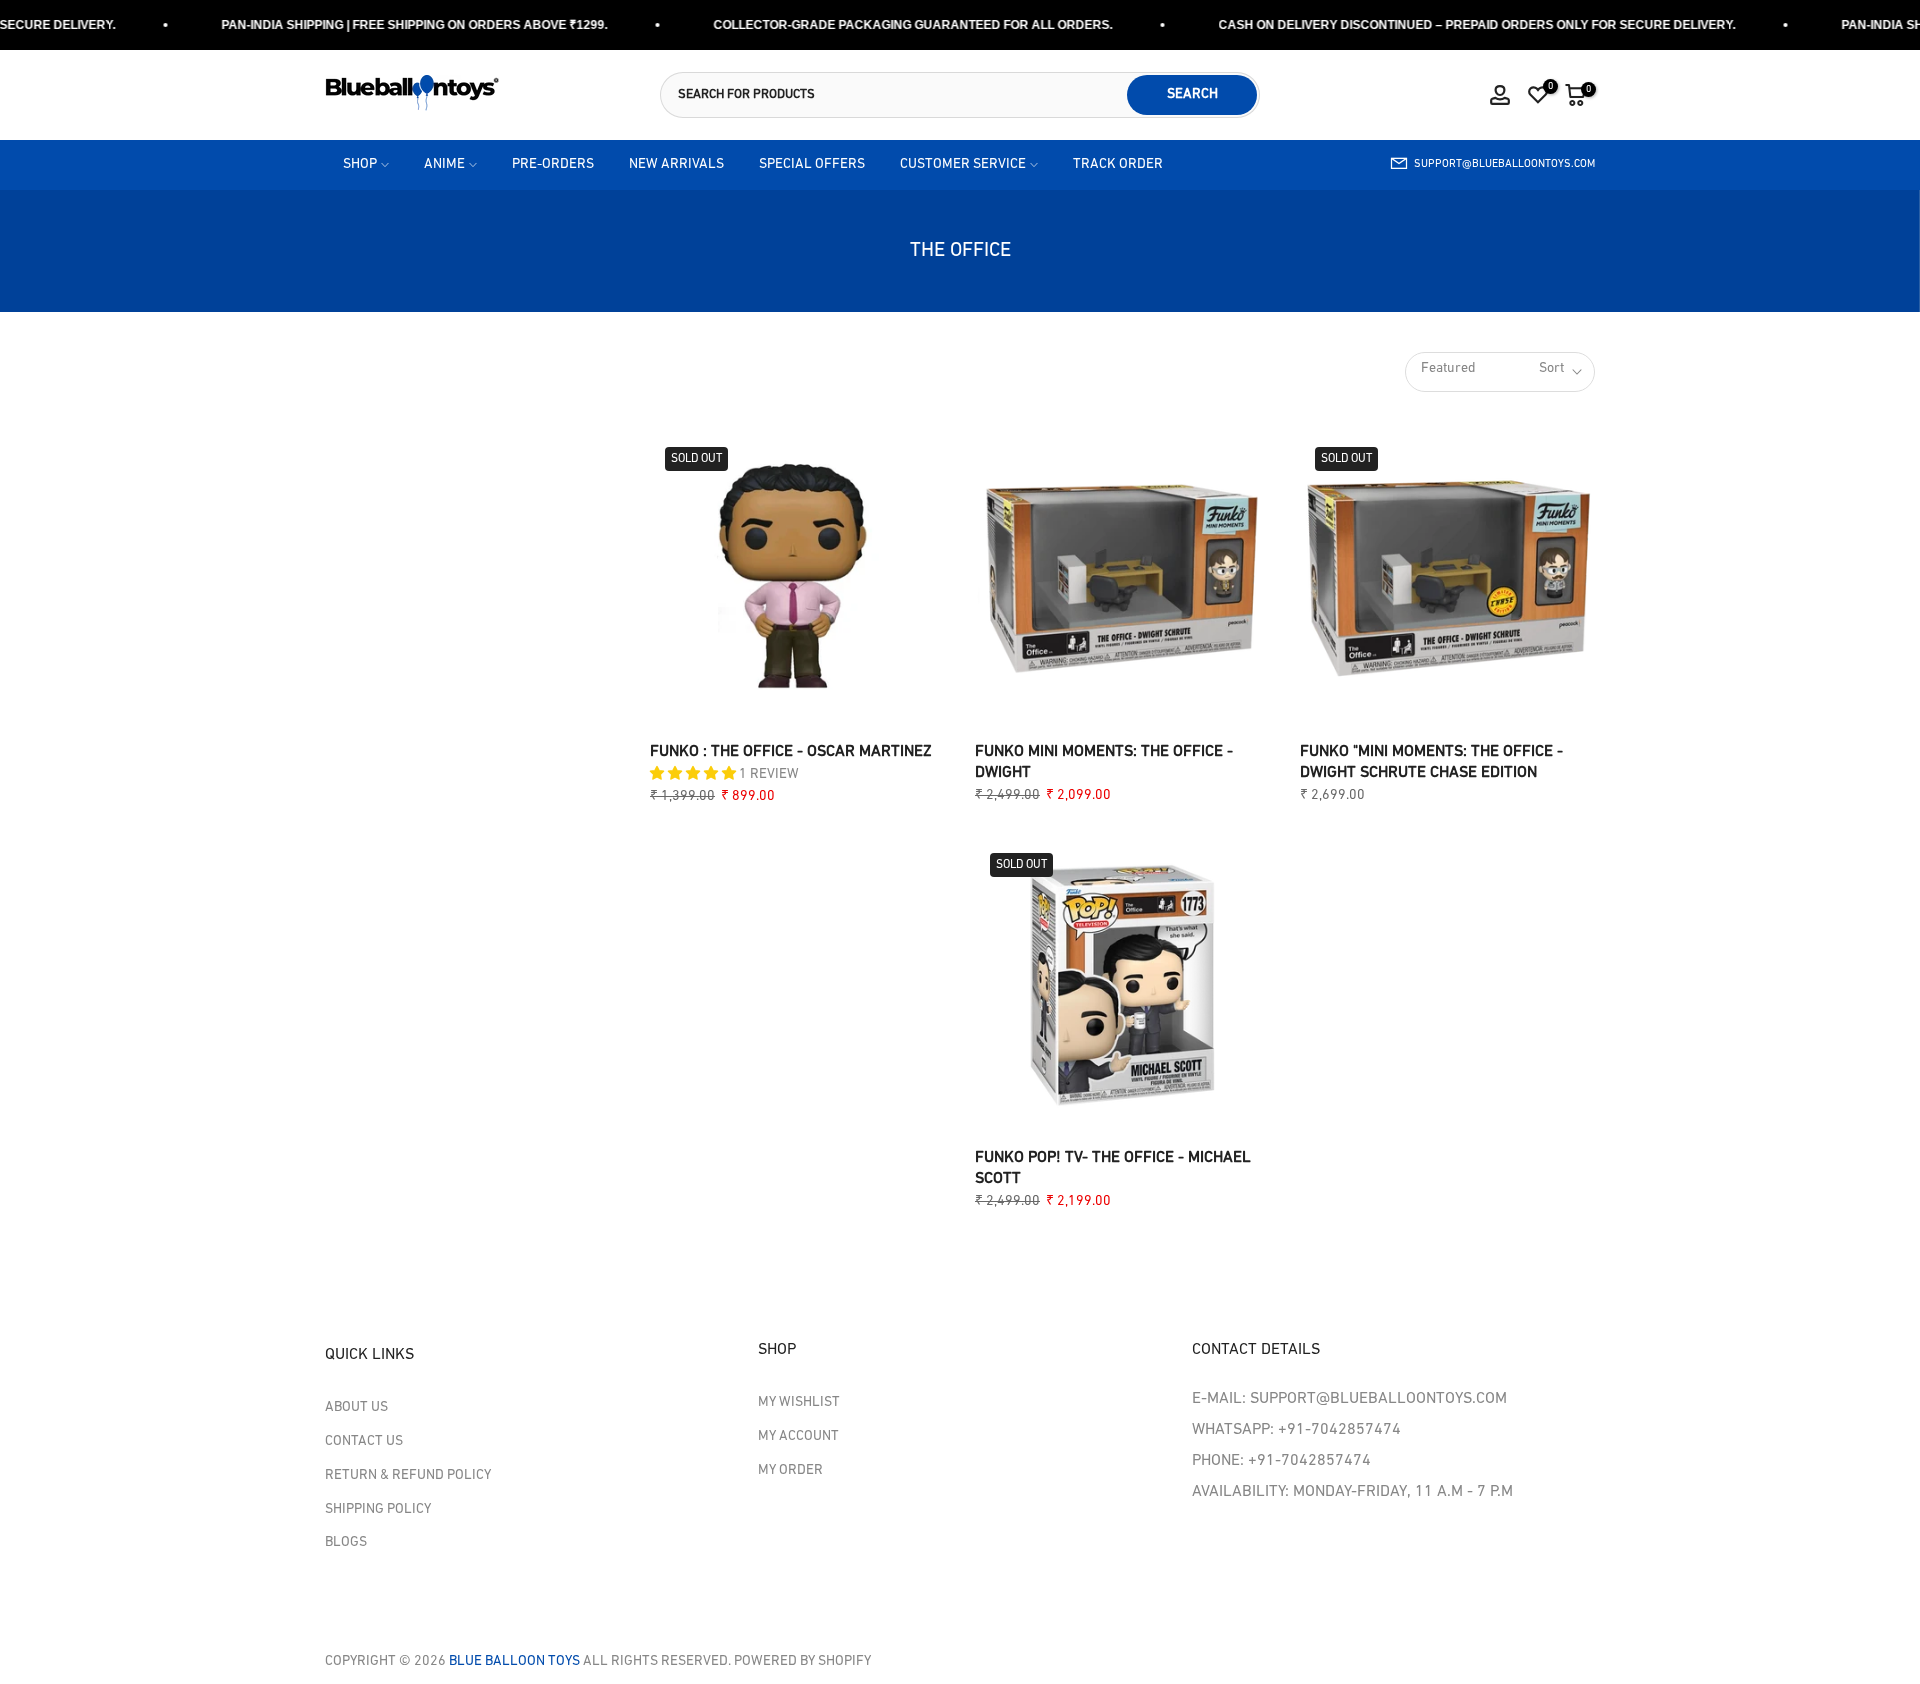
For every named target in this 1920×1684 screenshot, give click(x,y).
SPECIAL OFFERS (812, 164)
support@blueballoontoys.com (1504, 164)
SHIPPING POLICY (378, 1509)
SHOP (360, 164)
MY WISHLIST (799, 1402)
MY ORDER (790, 1470)
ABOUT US (356, 1407)
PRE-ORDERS (553, 164)
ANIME (444, 164)
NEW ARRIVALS (676, 164)
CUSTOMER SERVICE (963, 164)
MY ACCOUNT (798, 1436)
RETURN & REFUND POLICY (408, 1475)
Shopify (843, 1661)
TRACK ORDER (1118, 164)
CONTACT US (364, 1441)
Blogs (346, 1542)
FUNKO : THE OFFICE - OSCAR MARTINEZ (791, 752)
